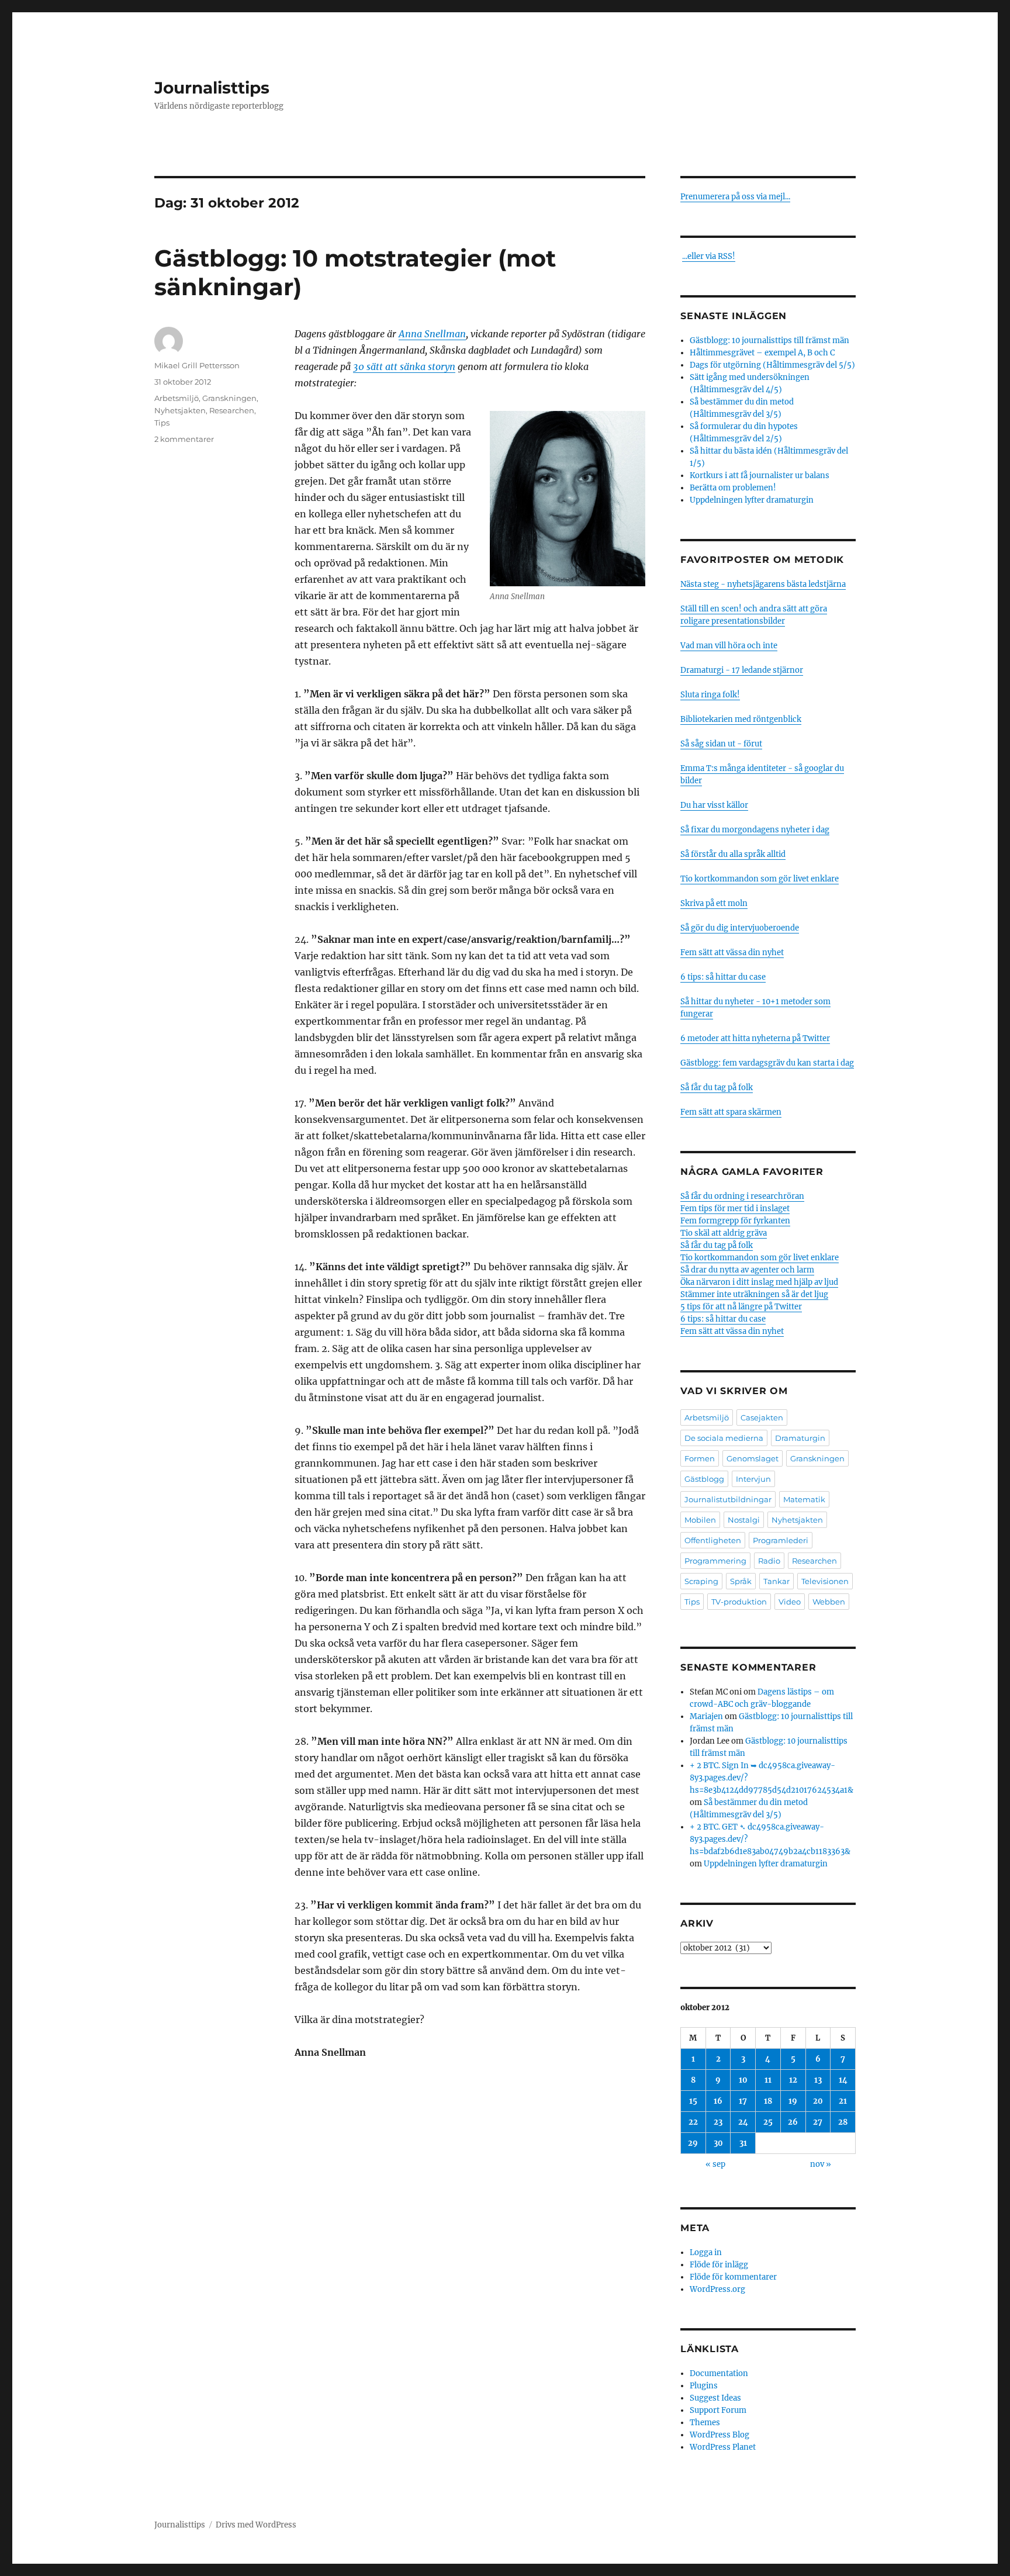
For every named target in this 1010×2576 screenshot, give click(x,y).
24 (743, 2122)
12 (793, 2080)
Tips (162, 423)
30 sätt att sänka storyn (404, 366)
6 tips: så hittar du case (723, 977)
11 (768, 2080)
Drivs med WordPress (256, 2525)
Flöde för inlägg (719, 2265)
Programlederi (781, 1540)
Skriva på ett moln (714, 903)
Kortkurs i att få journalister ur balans (760, 476)
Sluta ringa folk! (710, 695)
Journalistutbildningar (728, 1499)
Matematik (804, 1499)
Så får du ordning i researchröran (742, 1196)
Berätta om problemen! (733, 488)
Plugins (704, 2386)
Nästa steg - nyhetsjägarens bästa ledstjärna (763, 584)
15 (693, 2101)
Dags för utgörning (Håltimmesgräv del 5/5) (772, 365)
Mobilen (700, 1520)
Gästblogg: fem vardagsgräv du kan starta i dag (767, 1063)
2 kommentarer (184, 439)
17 (743, 2101)
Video (790, 1602)
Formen (700, 1458)
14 (843, 2080)
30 (718, 2143)
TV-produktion (739, 1602)
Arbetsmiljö (177, 398)
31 (743, 2143)
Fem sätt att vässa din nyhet (732, 952)
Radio (769, 1561)
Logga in (706, 2252)
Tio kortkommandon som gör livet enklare (760, 879)
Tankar (776, 1581)
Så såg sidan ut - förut (721, 744)
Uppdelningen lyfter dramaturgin (752, 500)
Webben (829, 1602)
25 (768, 2122)
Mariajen (706, 1716)
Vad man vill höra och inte (729, 646)
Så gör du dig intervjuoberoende (740, 928)
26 (793, 2122)
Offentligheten (713, 1540)
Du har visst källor (714, 805)
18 (768, 2101)
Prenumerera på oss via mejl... (735, 197)
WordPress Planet (723, 2447)
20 (818, 2101)
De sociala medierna (724, 1438)
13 (818, 2080)
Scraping (701, 1581)
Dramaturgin (800, 1438)
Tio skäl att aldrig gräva (724, 1233)
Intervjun (753, 1479)
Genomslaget (753, 1458)
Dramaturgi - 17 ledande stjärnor (742, 670)
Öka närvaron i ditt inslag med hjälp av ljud (759, 1282)
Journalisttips (212, 88)
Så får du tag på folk (717, 1088)
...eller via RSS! (709, 256)
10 (743, 2080)
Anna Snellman (432, 334)
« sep (715, 2164)
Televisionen (825, 1581)
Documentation (719, 2373)
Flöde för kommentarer (733, 2277)
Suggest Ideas (715, 2398)
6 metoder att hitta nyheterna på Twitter (755, 1038)
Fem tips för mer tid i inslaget (735, 1209)
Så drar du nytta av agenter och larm (747, 1270)
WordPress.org (717, 2289)
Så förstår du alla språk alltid (733, 854)
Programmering (715, 1561)
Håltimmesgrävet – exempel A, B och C (762, 353)
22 (693, 2122)
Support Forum (718, 2410)
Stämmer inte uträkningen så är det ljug (754, 1294)
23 (718, 2122)
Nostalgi (744, 1520)
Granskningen (229, 398)
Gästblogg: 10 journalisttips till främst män (770, 340)
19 (793, 2101)
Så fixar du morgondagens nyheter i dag (755, 830)
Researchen (232, 410)
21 (843, 2101)
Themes (705, 2423)
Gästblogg (704, 1479)
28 (843, 2122)
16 (718, 2101)
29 (693, 2143)
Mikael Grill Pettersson (197, 365)
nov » (821, 2164)
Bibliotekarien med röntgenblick (741, 719)
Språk (741, 1581)
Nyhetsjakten (180, 410)
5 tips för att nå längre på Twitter (741, 1307)
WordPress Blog (720, 2435)
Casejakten (762, 1417)
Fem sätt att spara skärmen (731, 1112)
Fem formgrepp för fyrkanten (735, 1221)
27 (818, 2122)
